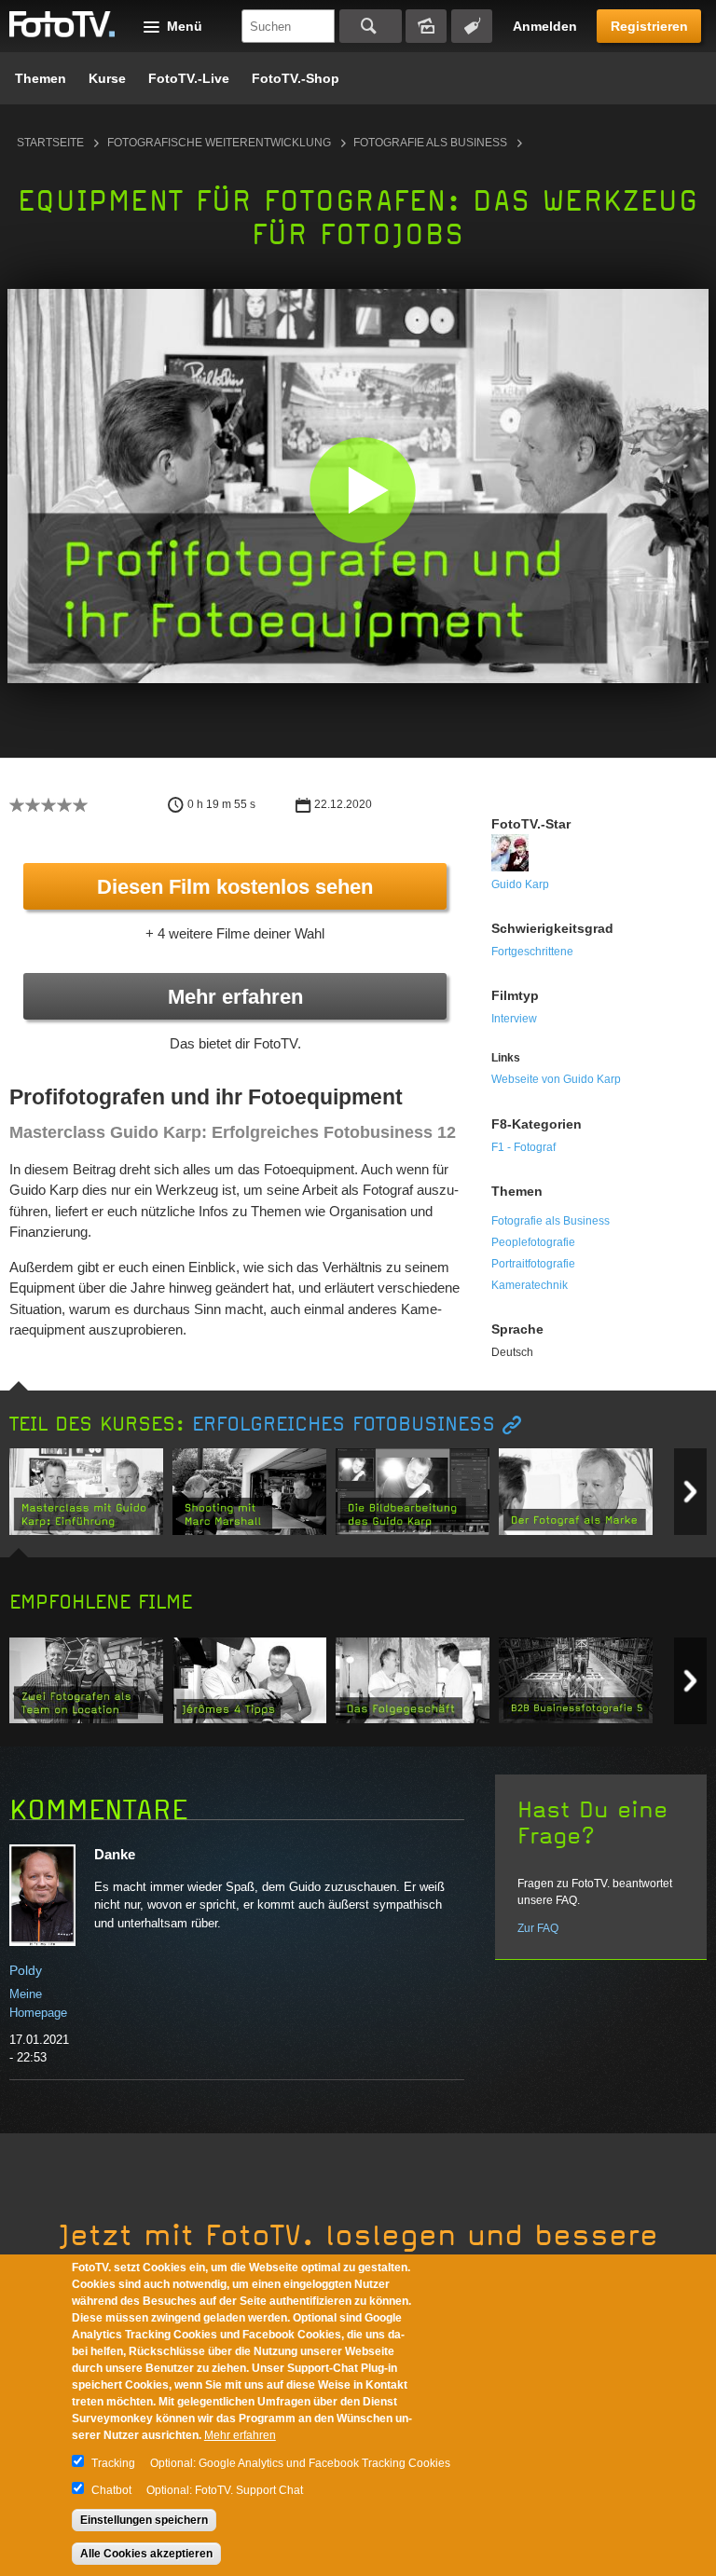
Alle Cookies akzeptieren (146, 2554)
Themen (41, 78)
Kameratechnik (530, 1285)
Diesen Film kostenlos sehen (235, 887)
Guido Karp (520, 884)
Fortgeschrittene (532, 952)
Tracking (113, 2463)
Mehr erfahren (235, 997)
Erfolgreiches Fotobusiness (344, 1425)
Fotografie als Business (430, 143)
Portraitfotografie (533, 1264)
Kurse (107, 78)
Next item (690, 1492)
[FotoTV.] (62, 25)
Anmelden (545, 26)
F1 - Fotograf (523, 1147)
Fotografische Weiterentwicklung (219, 143)
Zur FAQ (538, 1928)
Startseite (50, 143)
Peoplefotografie (533, 1242)
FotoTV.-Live (189, 78)
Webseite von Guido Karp (556, 1079)
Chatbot (111, 2490)
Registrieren (649, 26)
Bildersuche (426, 26)
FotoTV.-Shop (296, 78)
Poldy (26, 1970)
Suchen (371, 26)
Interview (514, 1019)
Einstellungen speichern (144, 2520)
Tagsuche (472, 26)
